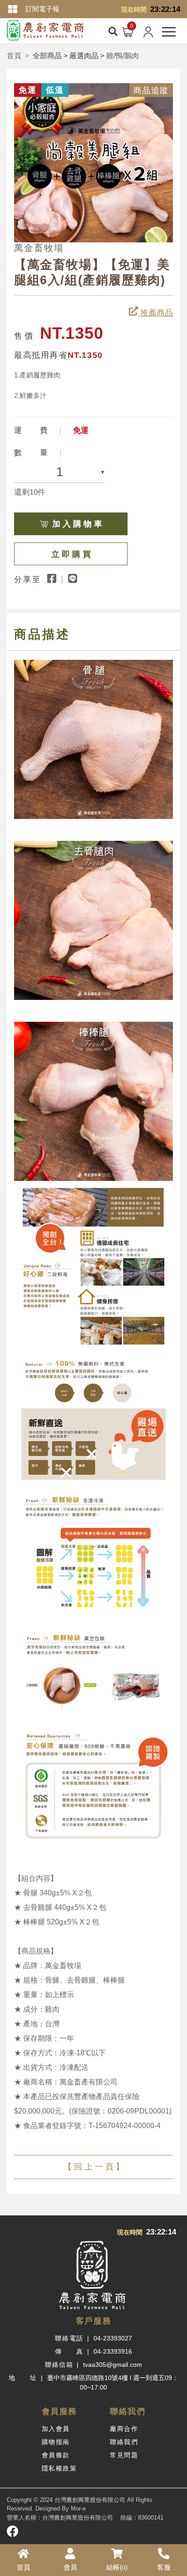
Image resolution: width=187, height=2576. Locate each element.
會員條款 (56, 2455)
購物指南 (56, 2442)
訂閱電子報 (42, 9)
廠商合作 (124, 2429)
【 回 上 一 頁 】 (94, 2167)
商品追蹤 (151, 90)
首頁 (14, 56)
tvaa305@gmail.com (113, 2365)
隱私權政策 (59, 2468)
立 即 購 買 (71, 554)
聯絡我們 (124, 2442)
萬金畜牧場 (39, 248)
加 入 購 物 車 (77, 524)
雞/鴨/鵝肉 (123, 56)
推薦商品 (155, 313)
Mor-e (78, 2508)
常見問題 (124, 2455)
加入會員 (56, 2429)
